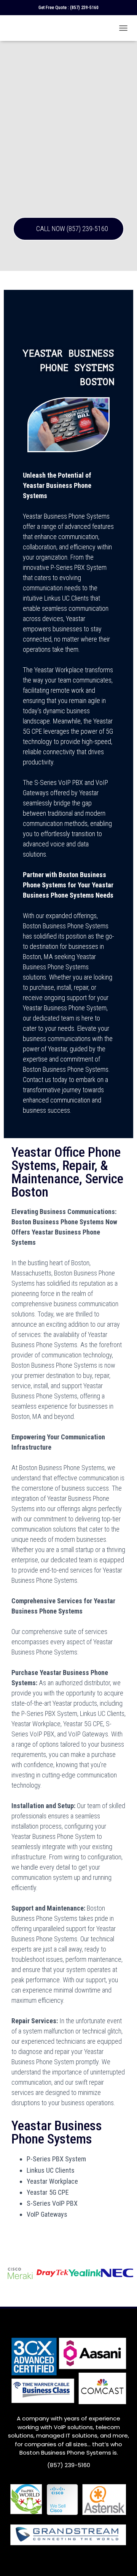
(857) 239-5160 (84, 8)
